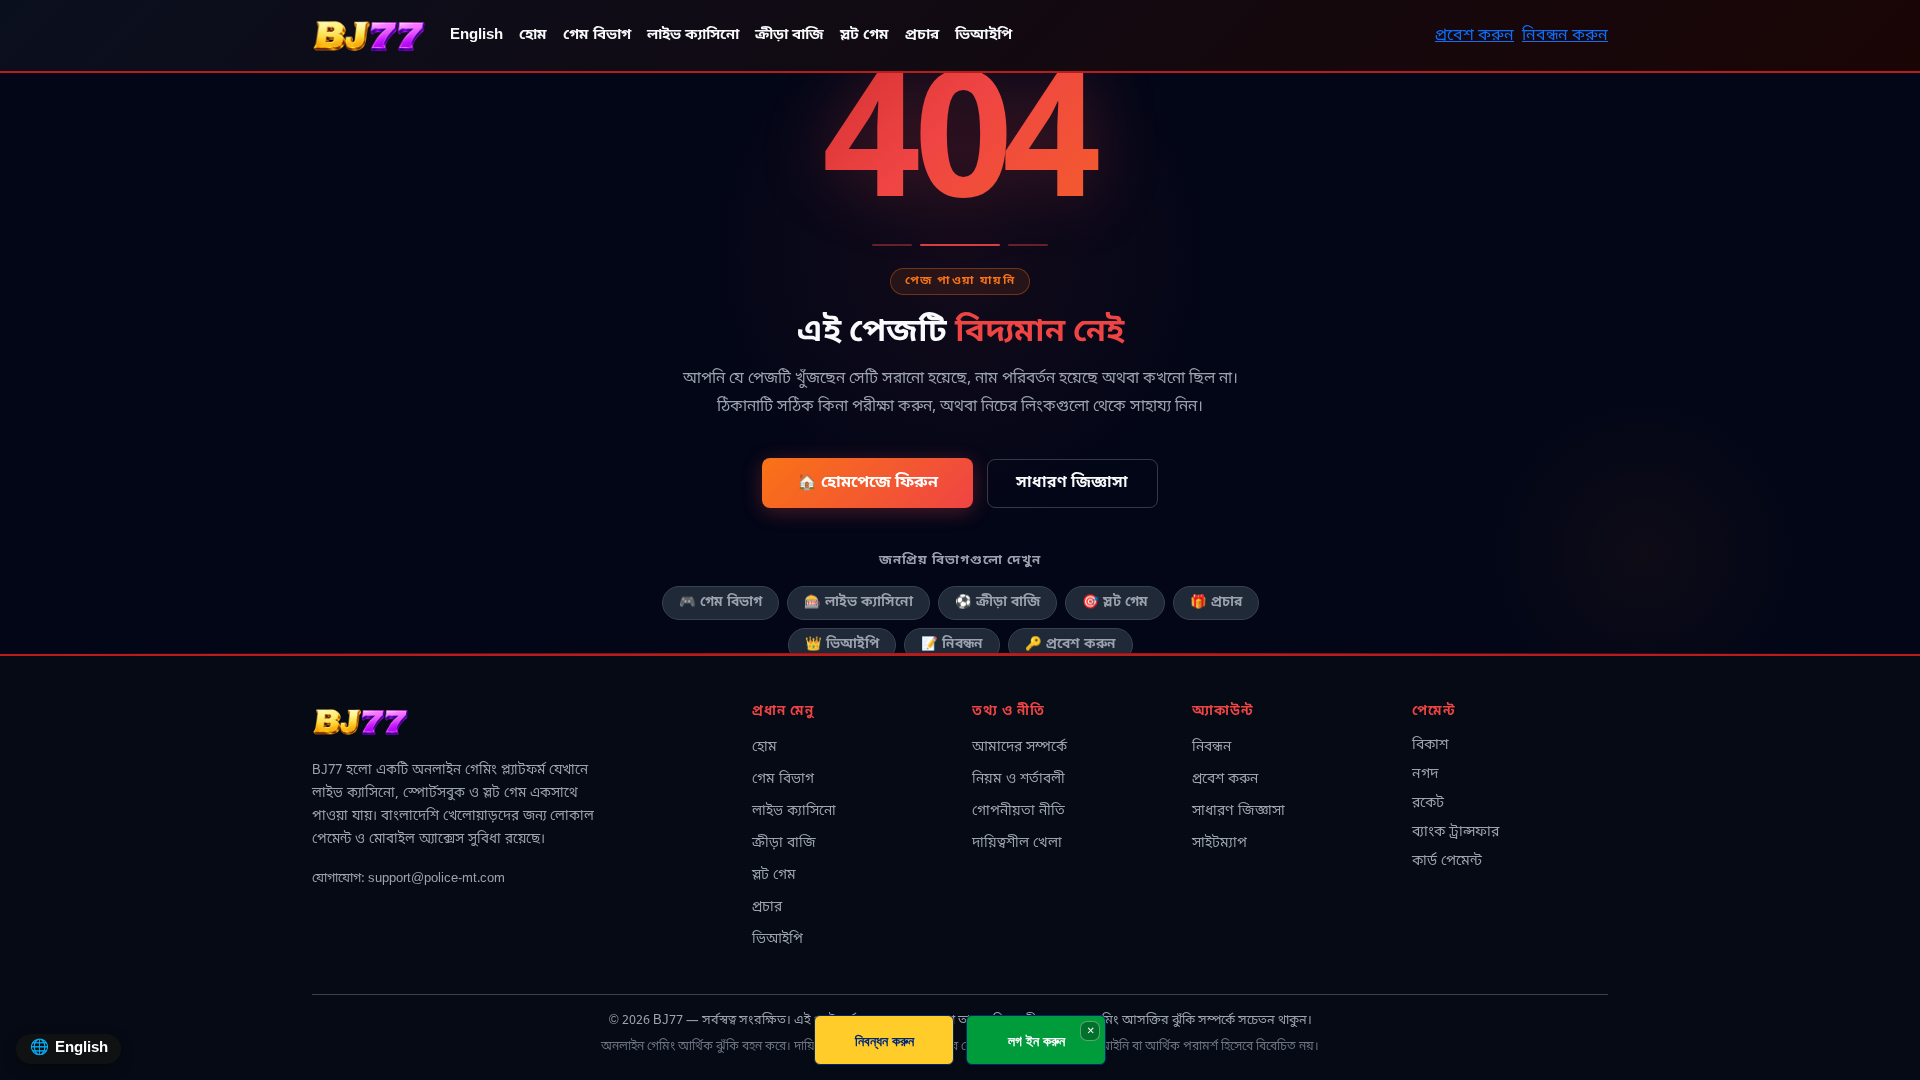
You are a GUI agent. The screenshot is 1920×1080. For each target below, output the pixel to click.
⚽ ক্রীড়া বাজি (997, 602)
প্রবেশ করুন (1474, 36)
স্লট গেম (864, 35)
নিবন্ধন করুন (1565, 36)
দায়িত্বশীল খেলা (1017, 843)
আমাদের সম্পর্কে (1019, 747)
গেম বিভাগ (597, 35)
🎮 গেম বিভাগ (720, 602)
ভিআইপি (983, 35)
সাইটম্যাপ (1219, 843)
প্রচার (922, 35)
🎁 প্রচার (1216, 602)
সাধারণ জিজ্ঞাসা (1072, 483)
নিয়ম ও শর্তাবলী (1018, 779)
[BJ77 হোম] (369, 36)
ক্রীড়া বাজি (789, 35)
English (476, 35)
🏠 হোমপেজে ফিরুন (867, 483)
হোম (533, 35)
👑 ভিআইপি (842, 644)
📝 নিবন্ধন (952, 644)
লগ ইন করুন (1036, 1040)
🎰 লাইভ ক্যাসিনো (858, 602)
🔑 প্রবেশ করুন (1070, 644)
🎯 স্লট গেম (1115, 602)
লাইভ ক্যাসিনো (693, 35)
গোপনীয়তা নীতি (1018, 811)
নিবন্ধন (1211, 747)
